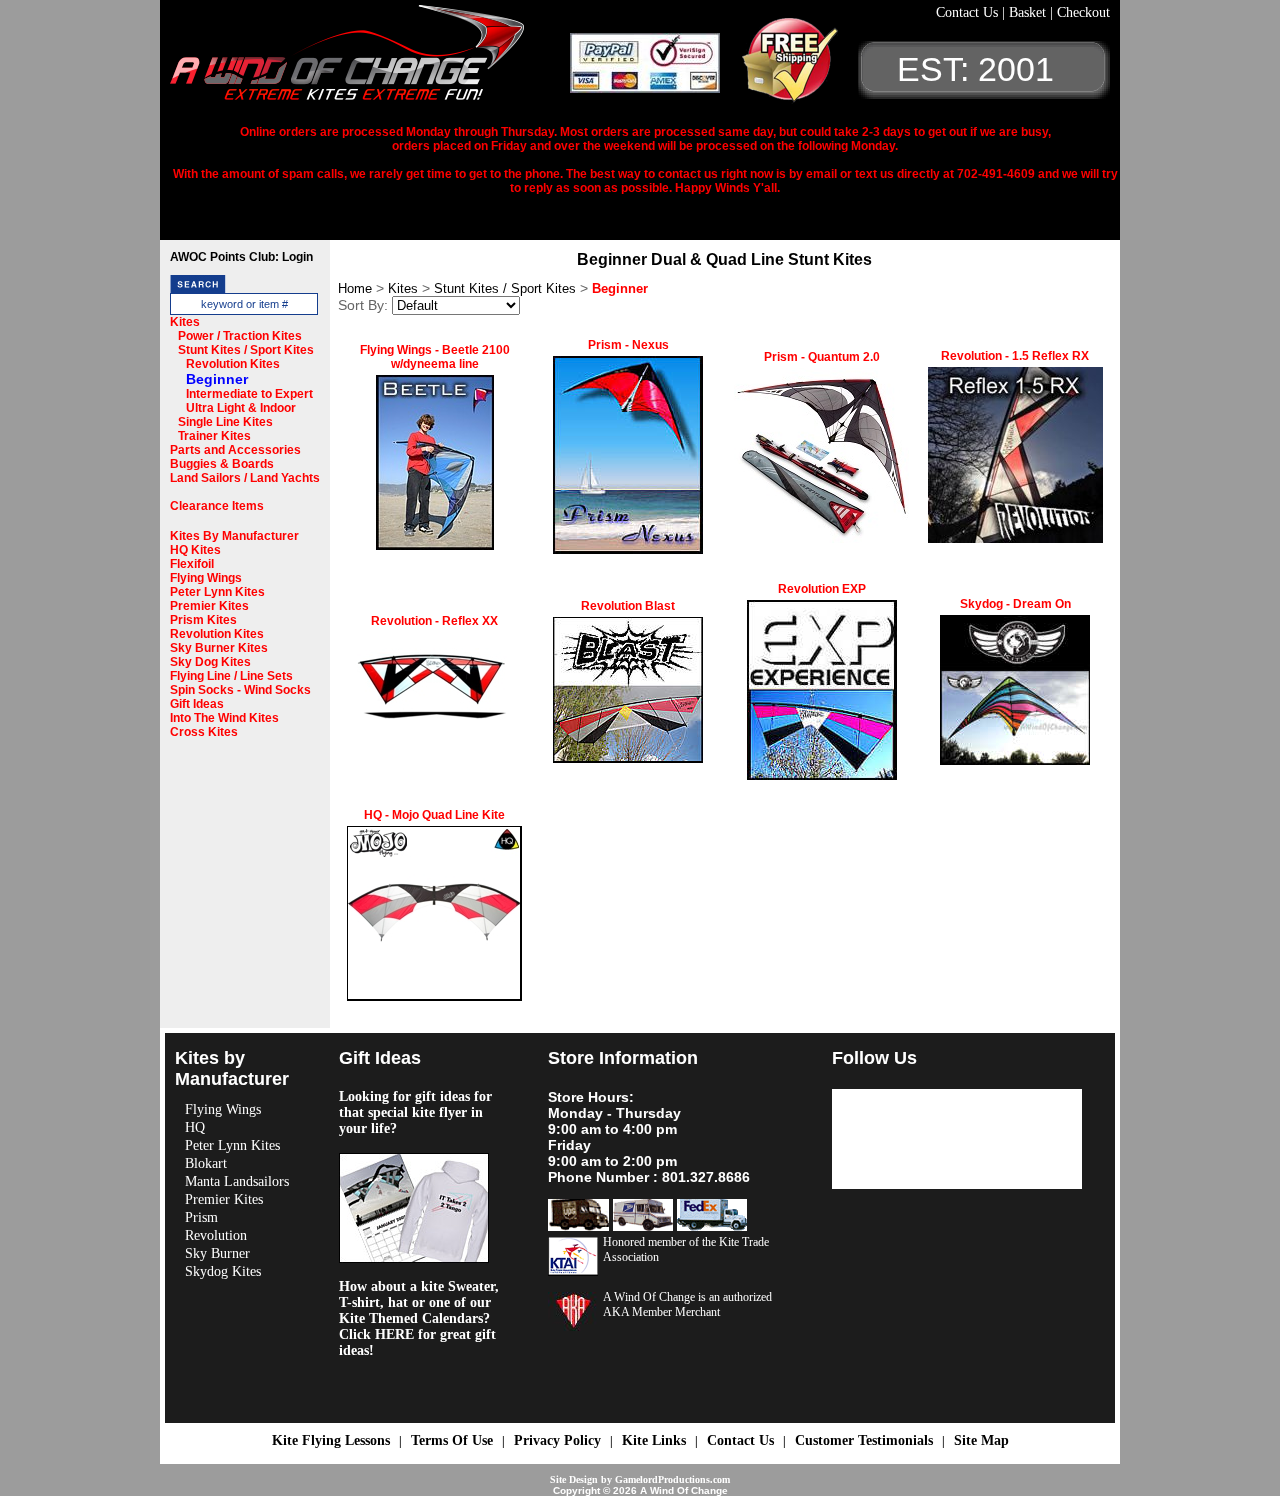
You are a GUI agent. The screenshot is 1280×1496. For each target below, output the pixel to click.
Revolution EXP (822, 589)
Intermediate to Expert (249, 394)
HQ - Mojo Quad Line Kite (434, 815)
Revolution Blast (628, 606)
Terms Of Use (452, 1440)
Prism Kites (203, 620)
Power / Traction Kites (240, 336)
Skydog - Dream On (1015, 604)
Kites (185, 322)
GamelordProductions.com (672, 1479)
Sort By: (363, 305)
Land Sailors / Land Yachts (245, 478)
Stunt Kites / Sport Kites (246, 350)
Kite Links (654, 1440)
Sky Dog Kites (210, 662)
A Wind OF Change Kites (370, 60)
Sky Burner (217, 1253)
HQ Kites (195, 550)
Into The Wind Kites (224, 718)
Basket (1029, 12)
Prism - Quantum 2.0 (822, 357)
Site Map (981, 1440)
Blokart (206, 1163)
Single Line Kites (225, 422)
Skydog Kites (223, 1271)
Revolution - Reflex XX (434, 621)
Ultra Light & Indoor (241, 408)
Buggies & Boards (222, 464)
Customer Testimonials (864, 1440)
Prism (201, 1217)
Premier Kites (209, 606)
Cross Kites (204, 732)
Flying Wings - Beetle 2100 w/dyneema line (435, 357)
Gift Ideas (197, 704)
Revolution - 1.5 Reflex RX (1015, 356)
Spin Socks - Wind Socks (240, 690)
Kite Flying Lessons (331, 1440)
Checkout (1083, 12)
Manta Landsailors (237, 1181)
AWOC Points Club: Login (241, 257)
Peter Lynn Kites (217, 592)
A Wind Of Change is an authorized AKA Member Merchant (687, 1304)
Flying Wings (206, 578)
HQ (195, 1127)
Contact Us (969, 12)
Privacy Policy (557, 1440)
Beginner (217, 379)
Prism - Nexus (628, 345)
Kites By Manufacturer (234, 536)
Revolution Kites (233, 364)
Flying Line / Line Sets (231, 676)
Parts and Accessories (235, 450)
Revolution (216, 1235)
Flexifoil (192, 564)
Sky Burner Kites (219, 648)
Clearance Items (217, 506)
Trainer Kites (214, 436)
